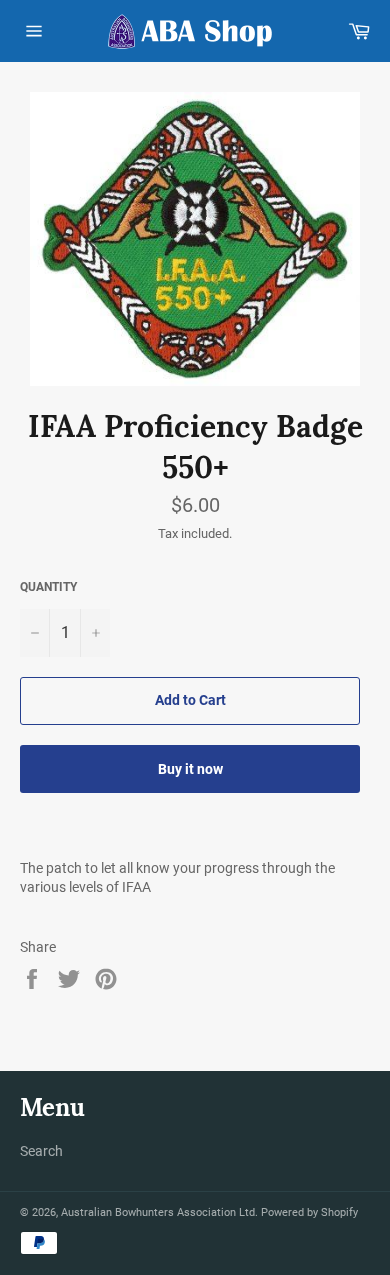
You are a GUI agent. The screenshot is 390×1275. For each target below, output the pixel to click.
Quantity (48, 587)
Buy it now (190, 769)
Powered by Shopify (309, 1212)
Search (41, 1151)
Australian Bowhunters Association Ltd (158, 1212)
